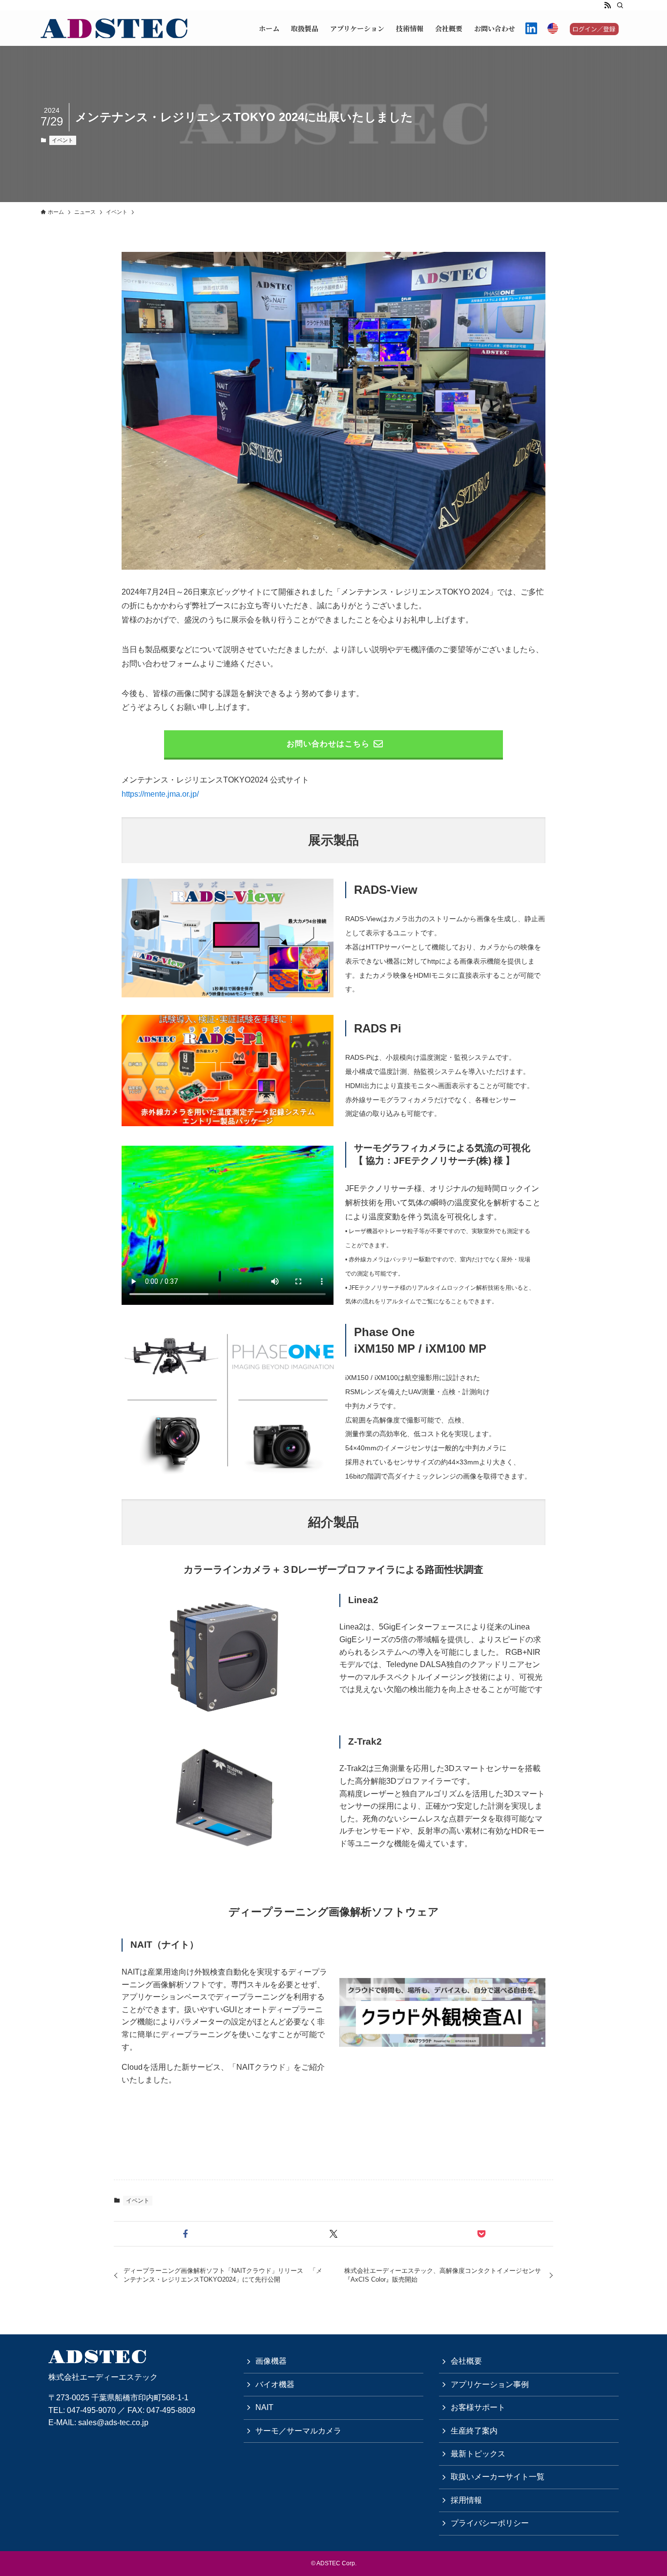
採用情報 (466, 2500)
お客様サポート (478, 2407)
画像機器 (271, 2361)
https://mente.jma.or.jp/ (160, 794)
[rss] (607, 5)
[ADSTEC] (114, 28)
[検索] (620, 5)
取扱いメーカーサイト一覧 (498, 2477)
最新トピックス (478, 2454)
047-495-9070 (91, 2410)
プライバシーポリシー (490, 2523)
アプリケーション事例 (490, 2384)
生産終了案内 (474, 2431)
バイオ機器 (275, 2384)
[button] (186, 2234)
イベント (63, 140)
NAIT (264, 2407)
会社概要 (466, 2361)
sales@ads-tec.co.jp (113, 2422)
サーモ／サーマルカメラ (298, 2431)
